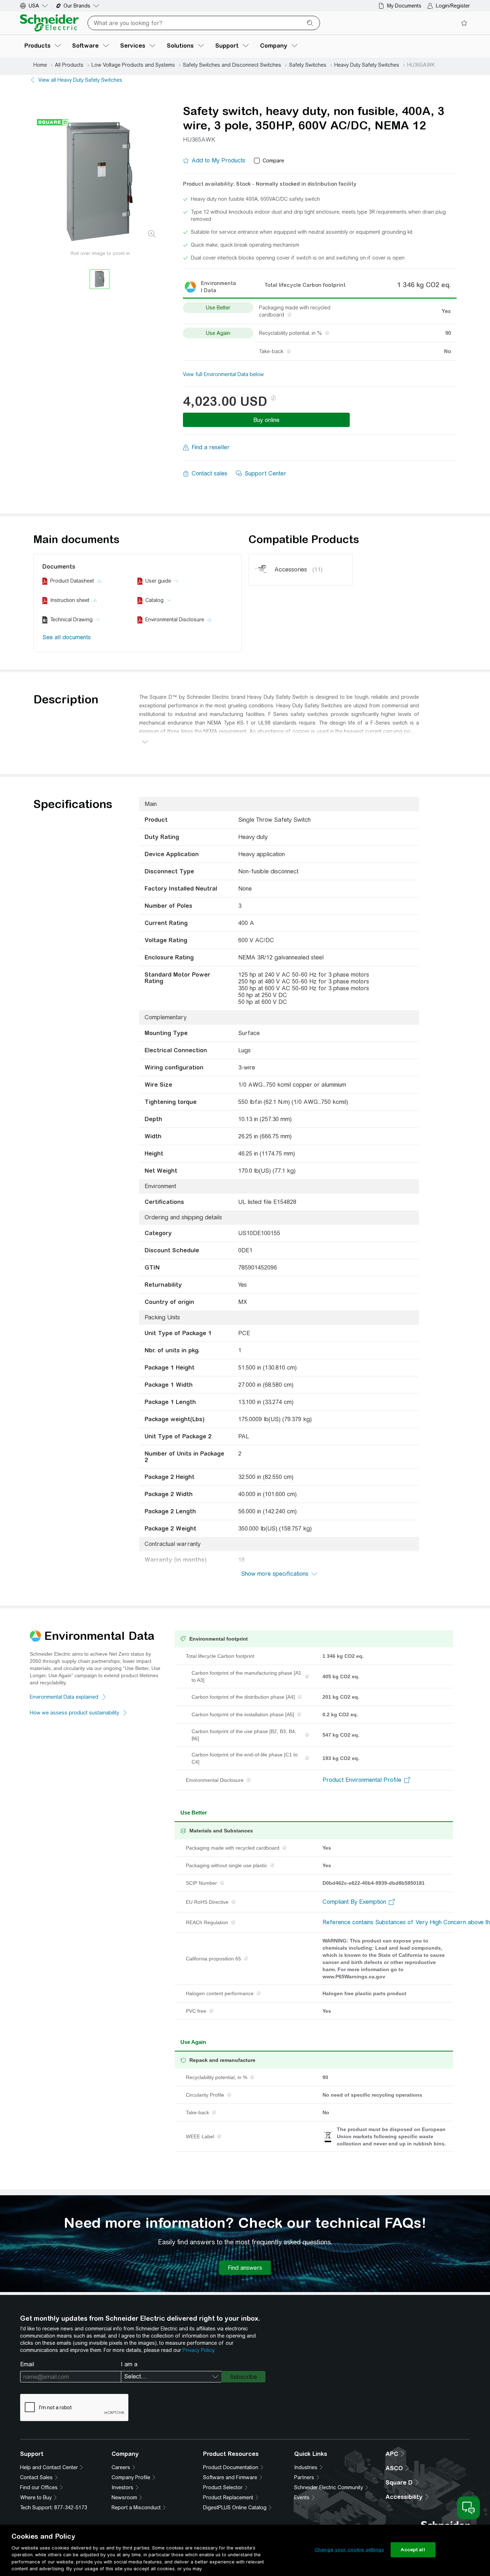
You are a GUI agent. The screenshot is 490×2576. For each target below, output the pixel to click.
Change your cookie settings (349, 2550)
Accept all (413, 2550)
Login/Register (453, 6)
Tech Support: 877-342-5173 (54, 2508)
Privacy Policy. (199, 2350)
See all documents (67, 637)
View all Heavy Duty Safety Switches (80, 80)
